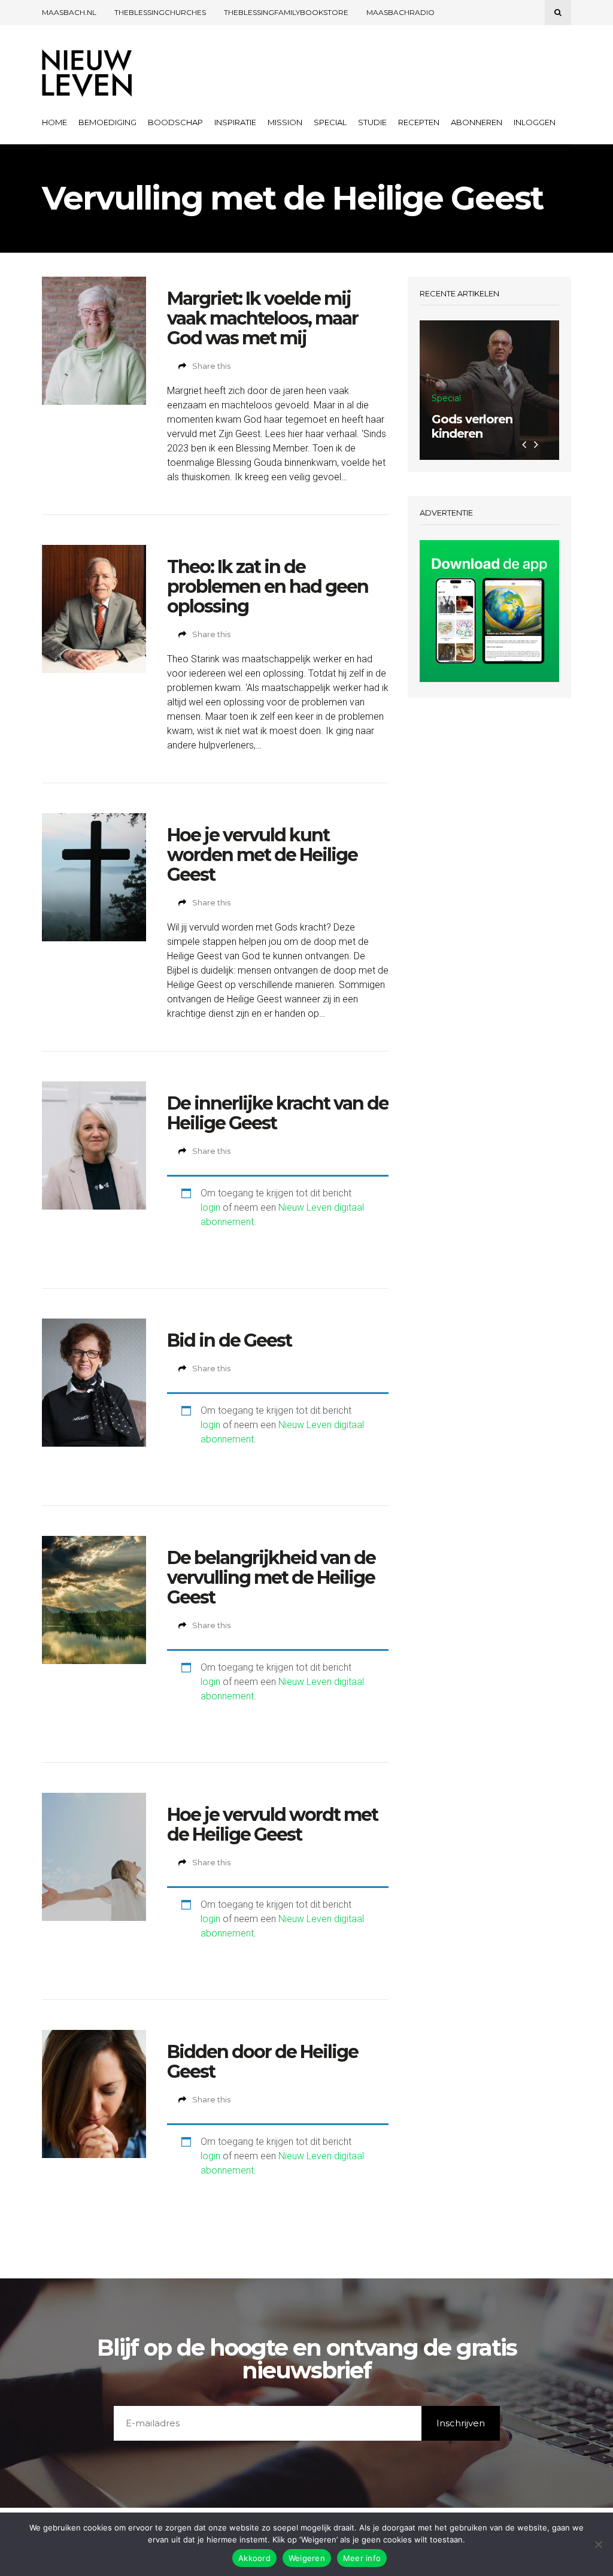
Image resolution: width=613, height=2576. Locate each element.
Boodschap (175, 122)
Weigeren (307, 2558)
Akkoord (254, 2558)
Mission (285, 122)
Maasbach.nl (69, 12)
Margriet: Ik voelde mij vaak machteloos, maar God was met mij (263, 318)
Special (330, 122)
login (210, 1207)
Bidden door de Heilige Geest (263, 2062)
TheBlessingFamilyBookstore (286, 12)
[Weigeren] (598, 2544)
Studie (372, 122)
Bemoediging (107, 122)
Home (54, 122)
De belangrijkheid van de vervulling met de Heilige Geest (271, 1578)
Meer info (362, 2558)
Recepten (419, 122)
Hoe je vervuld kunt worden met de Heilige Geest (262, 855)
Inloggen (535, 122)
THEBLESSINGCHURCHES (160, 12)
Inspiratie (235, 122)
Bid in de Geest (229, 1340)
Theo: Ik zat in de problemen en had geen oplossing (268, 587)
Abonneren (477, 122)
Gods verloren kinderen (472, 426)
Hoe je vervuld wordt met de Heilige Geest (272, 1825)
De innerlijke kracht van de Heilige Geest (278, 1113)
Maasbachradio (400, 12)
